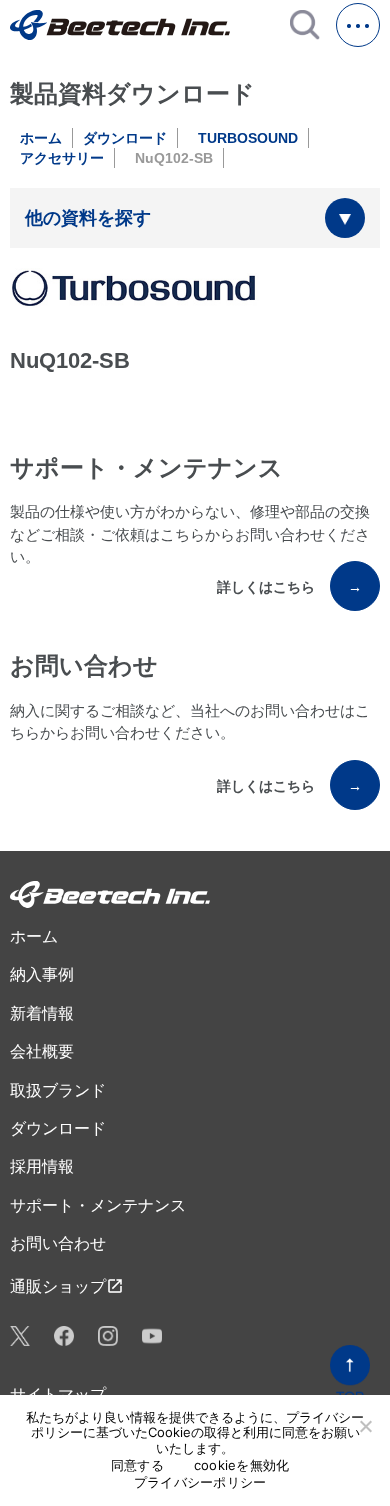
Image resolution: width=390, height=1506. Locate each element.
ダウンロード (125, 138)
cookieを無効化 (242, 1465)
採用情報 (42, 1166)
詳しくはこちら (289, 587)
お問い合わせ (58, 1243)
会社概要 (42, 1051)
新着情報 (42, 1013)
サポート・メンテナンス (98, 1205)
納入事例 (42, 974)
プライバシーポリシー (200, 1482)
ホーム (41, 138)
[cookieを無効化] (365, 1426)
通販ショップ (67, 1286)
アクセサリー (62, 158)
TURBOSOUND (248, 138)
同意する (137, 1465)
